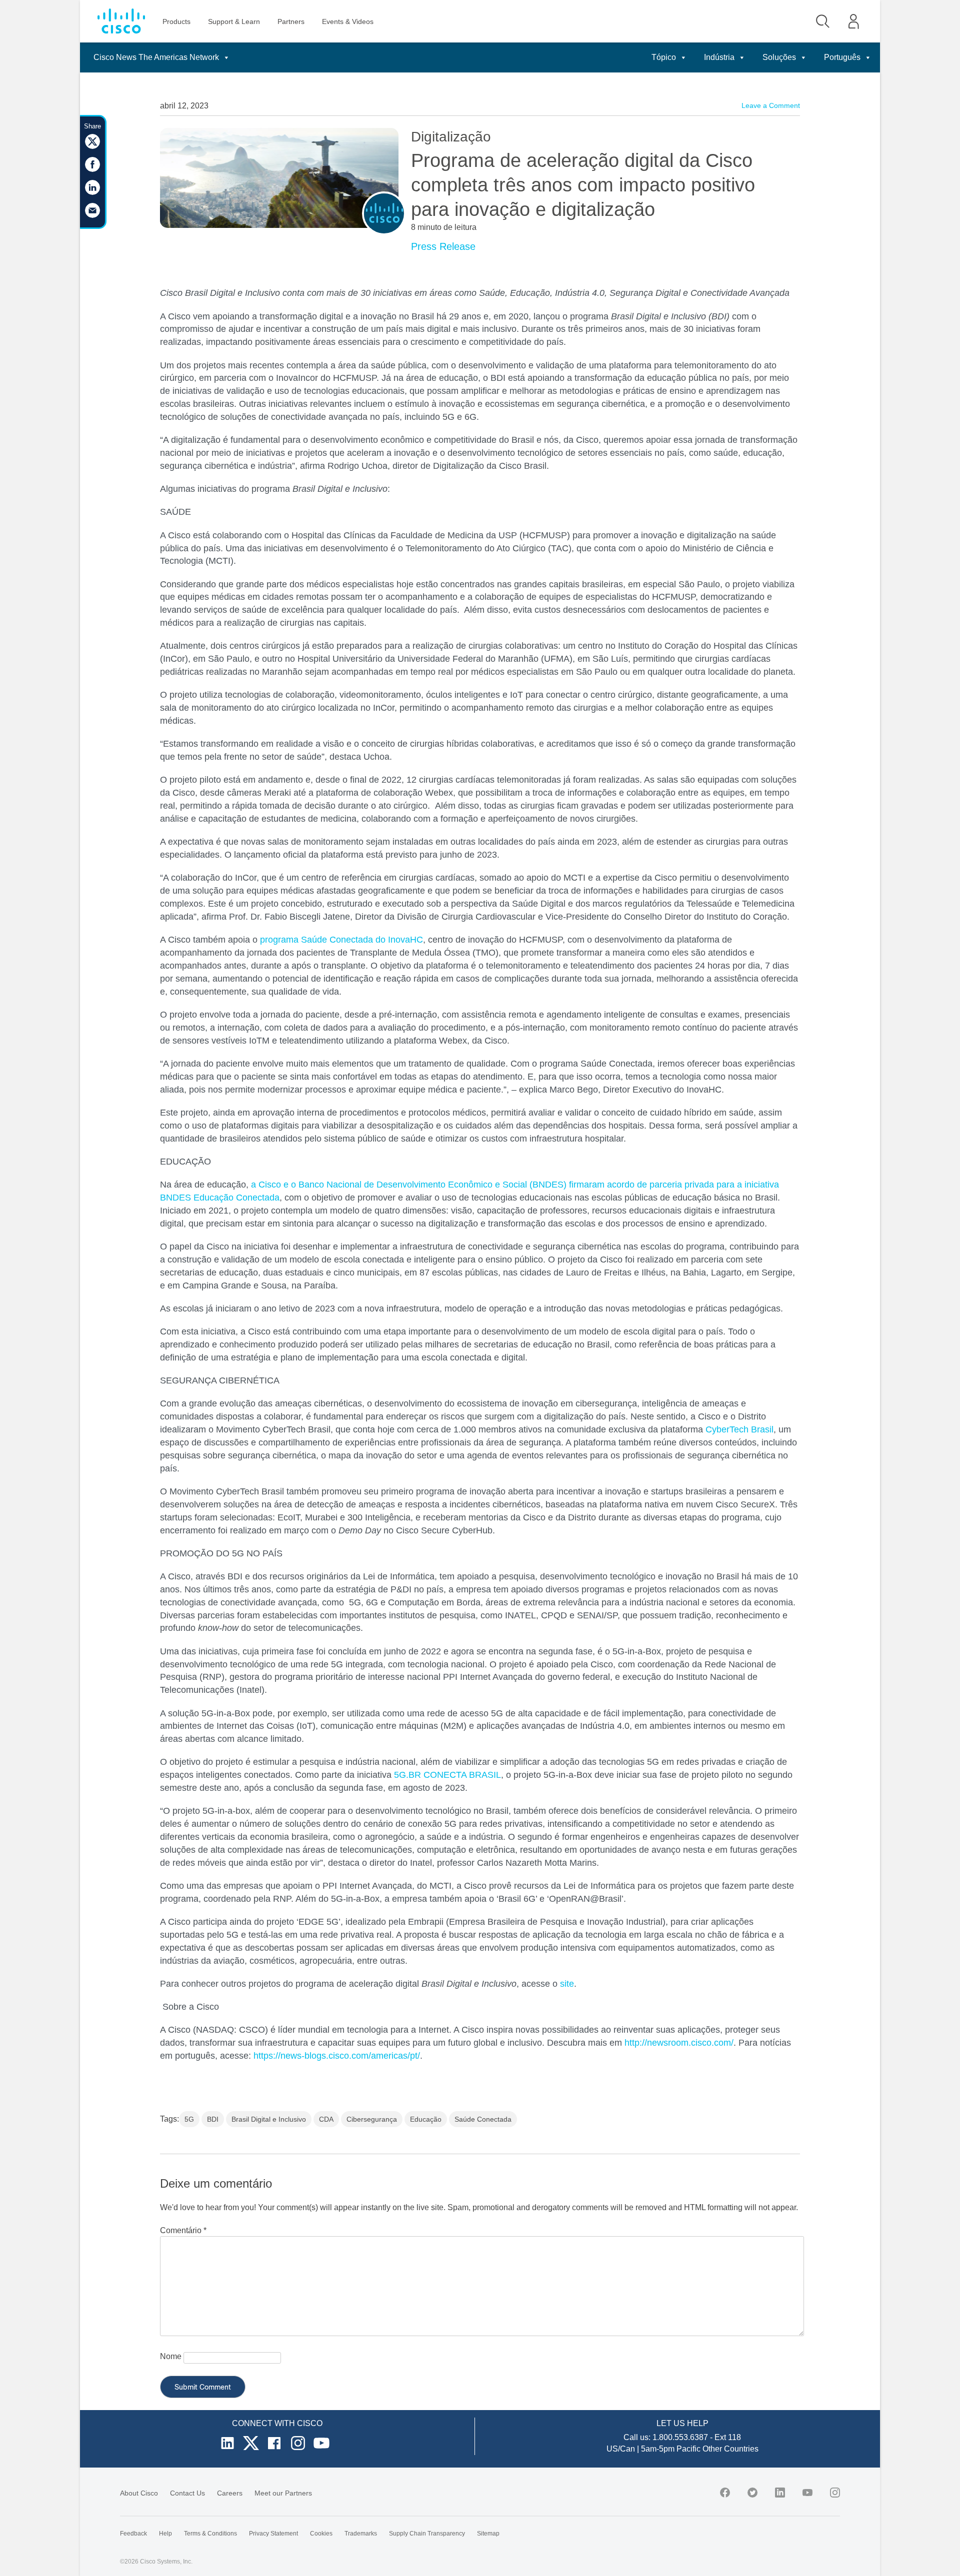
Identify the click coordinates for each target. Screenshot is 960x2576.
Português (842, 57)
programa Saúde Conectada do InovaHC (341, 940)
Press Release (443, 246)
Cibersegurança (372, 2119)
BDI (213, 2119)
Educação (426, 2119)
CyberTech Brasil (739, 1429)
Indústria (719, 57)
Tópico (664, 57)
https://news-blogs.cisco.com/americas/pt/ (337, 2056)
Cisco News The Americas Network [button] (156, 57)
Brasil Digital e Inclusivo (269, 2119)
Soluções (779, 57)
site (567, 1984)
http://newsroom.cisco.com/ (679, 2043)
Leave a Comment (771, 105)
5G (189, 2119)
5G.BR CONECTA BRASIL (447, 1775)
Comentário (183, 2230)
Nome (171, 2356)
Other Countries (730, 2449)
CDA (326, 2119)
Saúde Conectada (483, 2119)
